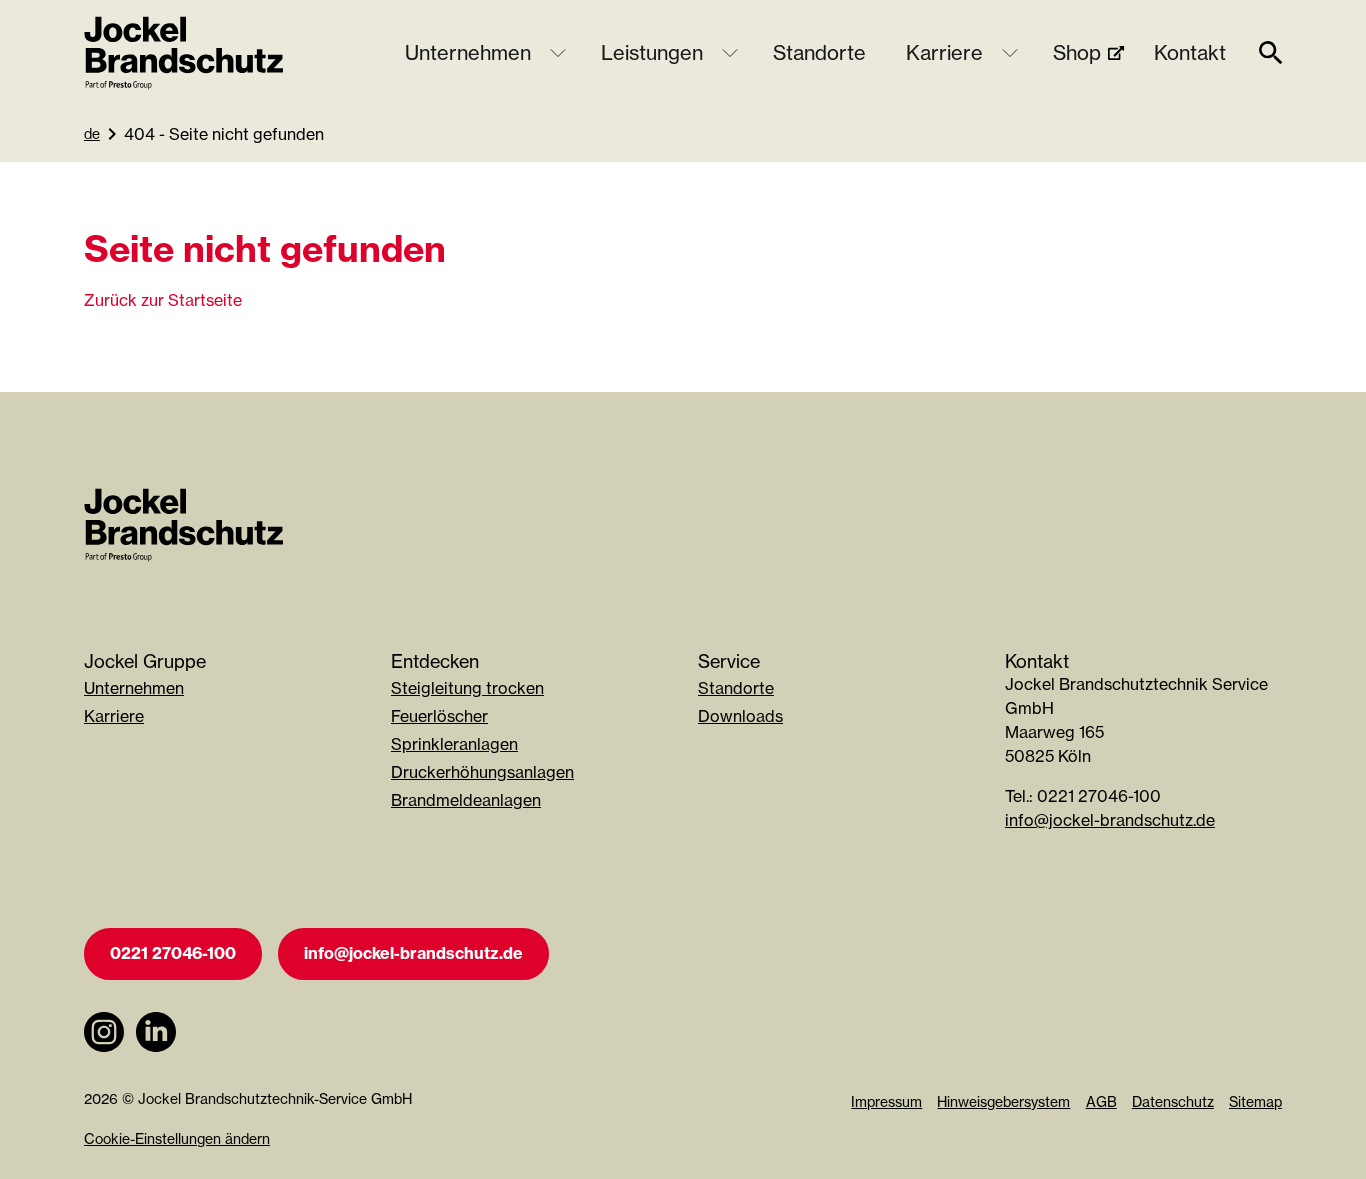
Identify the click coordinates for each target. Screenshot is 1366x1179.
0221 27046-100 (173, 953)
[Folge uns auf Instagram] (104, 1062)
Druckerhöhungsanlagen (482, 772)
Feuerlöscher (439, 716)
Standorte (819, 52)
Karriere (944, 52)
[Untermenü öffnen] (558, 53)
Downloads (740, 716)
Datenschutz (1173, 1101)
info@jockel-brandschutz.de (1110, 820)
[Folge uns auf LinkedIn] (156, 1062)
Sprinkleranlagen (454, 744)
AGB (1101, 1101)
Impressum (886, 1101)
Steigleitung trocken (467, 688)
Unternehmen (468, 52)
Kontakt (1190, 52)
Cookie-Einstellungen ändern (177, 1138)
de (92, 133)
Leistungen (652, 52)
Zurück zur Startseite (163, 300)
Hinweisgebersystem (1003, 1101)
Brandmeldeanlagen (466, 800)
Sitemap (1255, 1101)
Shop (1077, 52)
